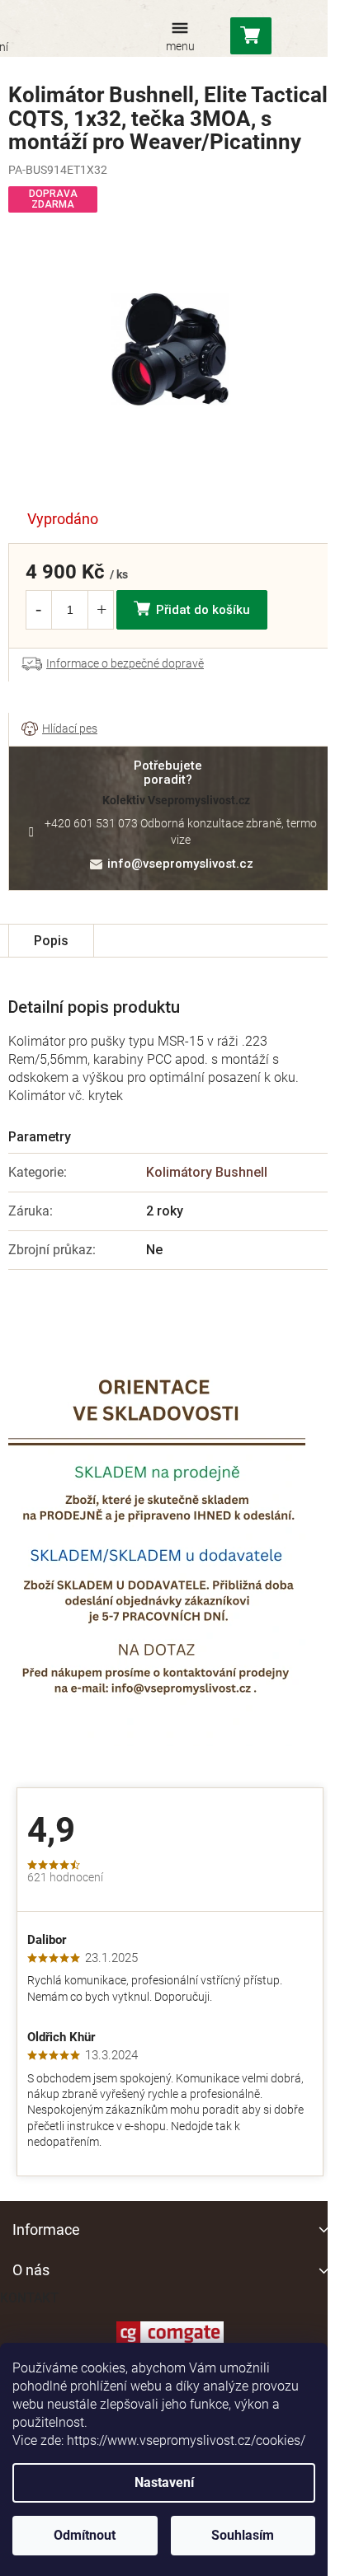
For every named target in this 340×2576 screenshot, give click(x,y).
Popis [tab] (51, 941)
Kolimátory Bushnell (207, 1172)
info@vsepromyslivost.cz (180, 864)
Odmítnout (85, 2535)
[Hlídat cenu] (59, 729)
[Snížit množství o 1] (38, 610)
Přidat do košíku (203, 610)
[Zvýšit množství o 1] (102, 610)
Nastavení (164, 2482)
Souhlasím (243, 2535)
